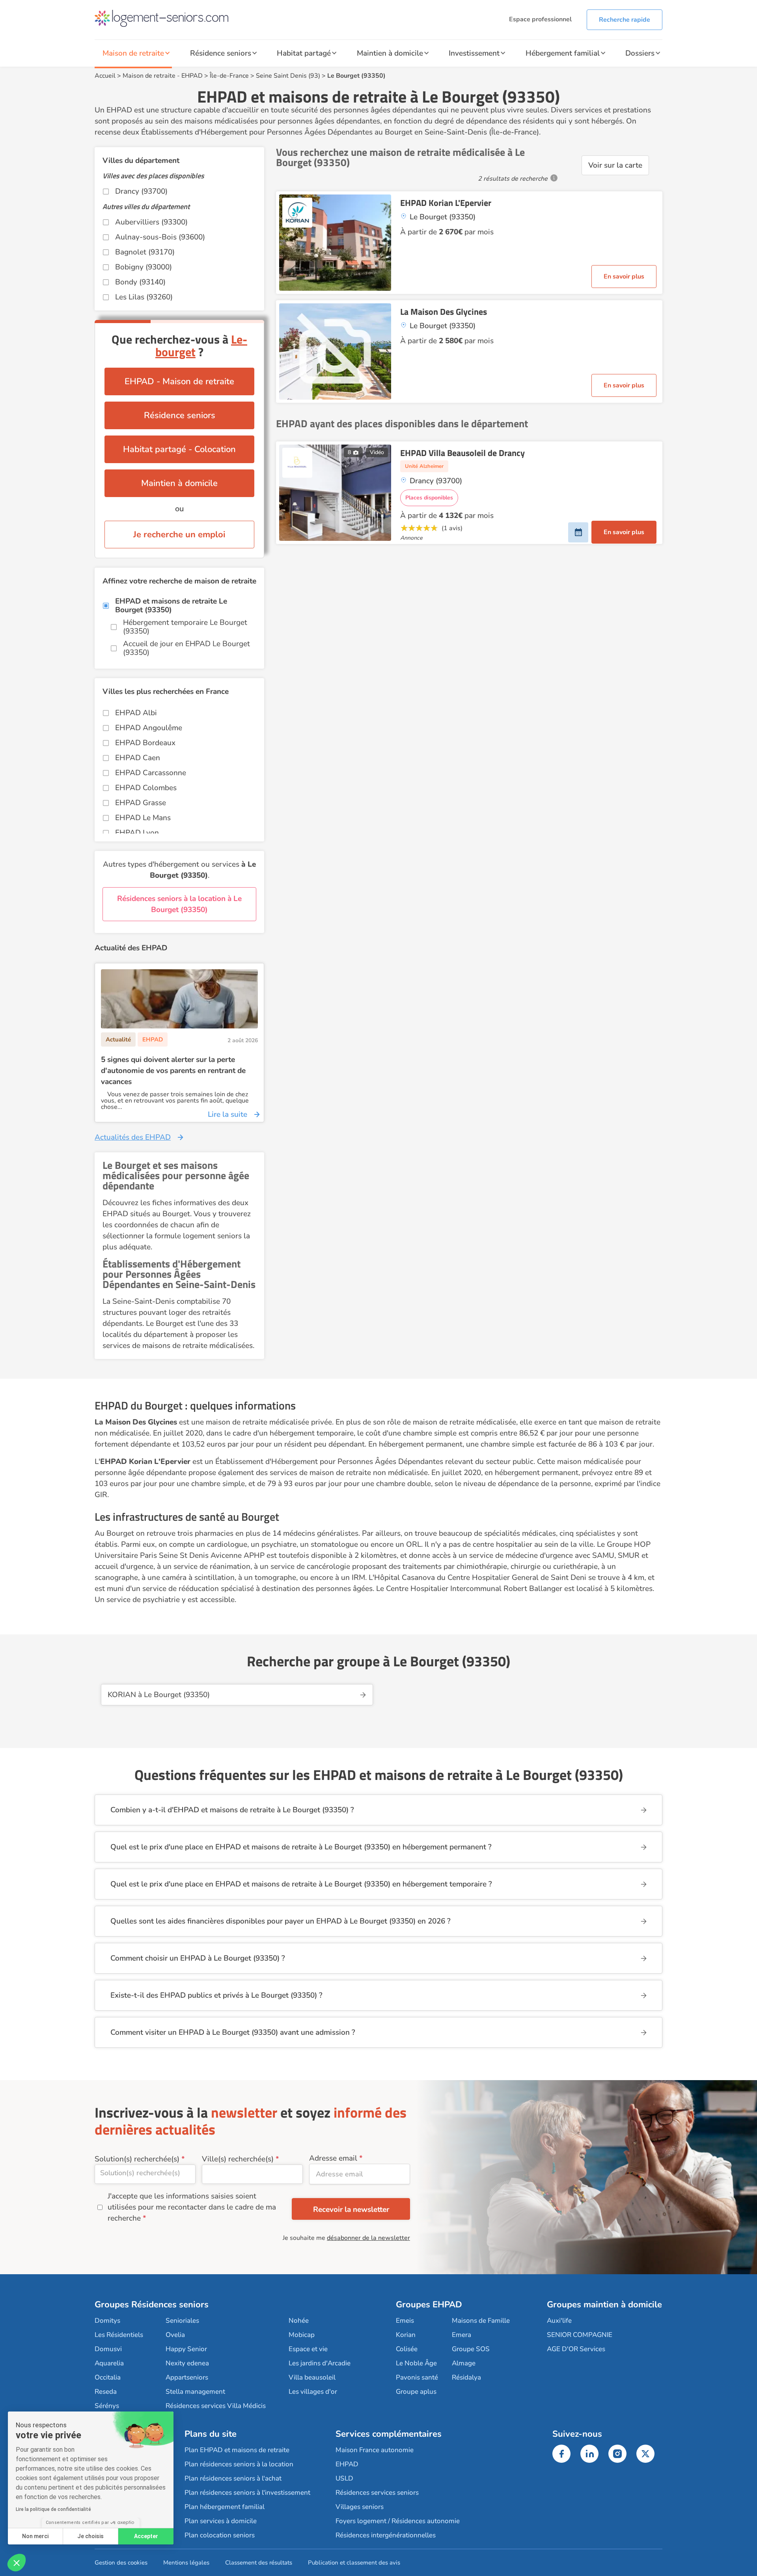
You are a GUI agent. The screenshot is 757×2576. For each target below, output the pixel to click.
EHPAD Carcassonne (151, 773)
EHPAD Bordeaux (145, 743)
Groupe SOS (471, 2349)
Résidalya (466, 2377)
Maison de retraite (133, 53)
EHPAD (192, 76)
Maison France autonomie (375, 2450)
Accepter (146, 2536)
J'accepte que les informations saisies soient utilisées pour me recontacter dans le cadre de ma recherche (192, 2207)
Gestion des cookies (121, 2563)
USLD (344, 2478)
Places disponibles (429, 498)
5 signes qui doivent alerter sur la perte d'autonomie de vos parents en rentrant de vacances (173, 1071)
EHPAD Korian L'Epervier (446, 203)
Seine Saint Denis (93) (288, 76)
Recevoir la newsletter (351, 2210)
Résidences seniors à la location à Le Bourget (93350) (179, 904)
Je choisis (90, 2536)
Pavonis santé (417, 2377)
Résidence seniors (221, 53)
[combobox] (145, 2174)
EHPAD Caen (138, 758)
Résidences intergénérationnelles (386, 2535)
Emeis (405, 2321)
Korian (406, 2335)
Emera (461, 2335)
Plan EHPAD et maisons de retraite (237, 2450)
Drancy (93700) (141, 191)
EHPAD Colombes (146, 788)
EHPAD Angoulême (149, 728)
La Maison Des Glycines (444, 312)
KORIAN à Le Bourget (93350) (159, 1695)
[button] (17, 2563)
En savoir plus (624, 277)
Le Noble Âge (416, 2363)
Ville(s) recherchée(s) (238, 2159)
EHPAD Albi (136, 713)
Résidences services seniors (377, 2493)
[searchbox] (145, 2173)
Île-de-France (229, 76)
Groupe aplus (416, 2392)
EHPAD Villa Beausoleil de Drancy (462, 453)
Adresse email (333, 2158)
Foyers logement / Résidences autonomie (398, 2521)
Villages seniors (360, 2507)
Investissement (474, 53)
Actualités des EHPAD (133, 1137)
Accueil (105, 76)
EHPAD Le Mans (143, 818)
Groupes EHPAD (429, 2305)
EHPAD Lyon (137, 833)
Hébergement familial (563, 53)
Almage (464, 2363)
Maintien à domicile (390, 53)
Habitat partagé (304, 53)
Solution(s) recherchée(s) (137, 2159)
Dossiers (640, 53)
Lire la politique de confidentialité (53, 2509)
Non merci (35, 2536)
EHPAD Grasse (141, 803)
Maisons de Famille (481, 2321)
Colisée (407, 2349)
